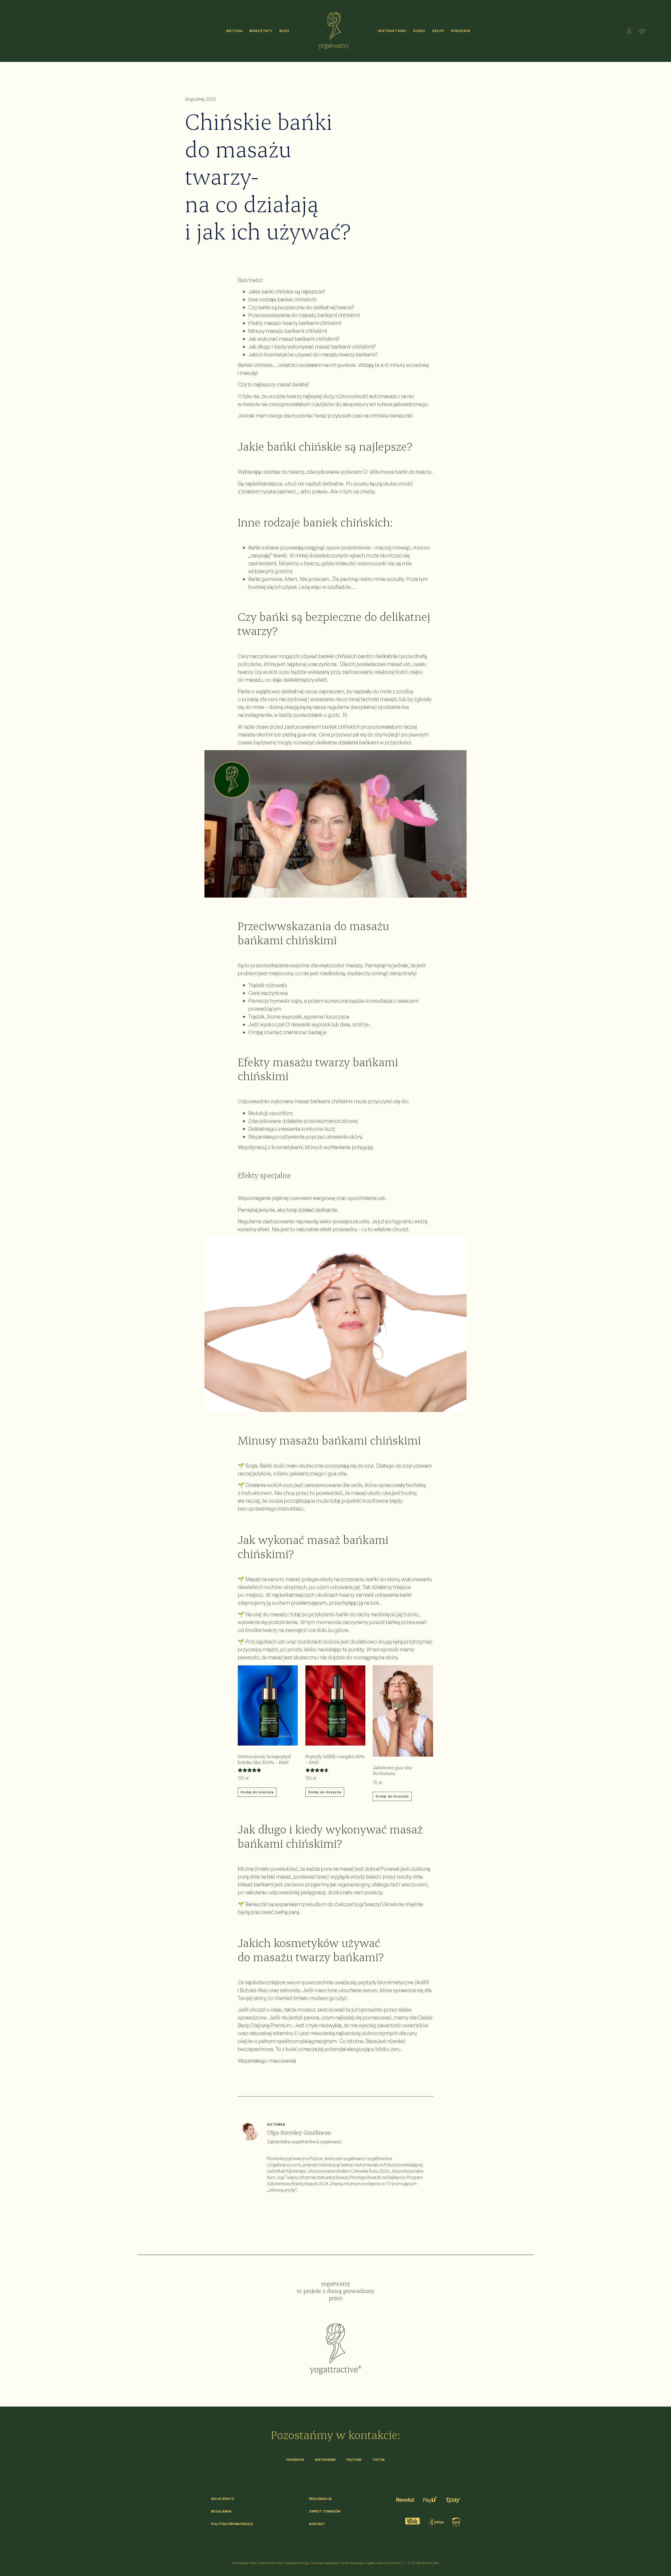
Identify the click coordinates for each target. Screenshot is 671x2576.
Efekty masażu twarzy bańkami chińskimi (295, 323)
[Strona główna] (334, 26)
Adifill (423, 1982)
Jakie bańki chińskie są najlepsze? (287, 292)
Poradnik (461, 31)
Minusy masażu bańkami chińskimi (288, 331)
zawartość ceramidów (402, 2025)
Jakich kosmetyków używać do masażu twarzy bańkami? (313, 354)
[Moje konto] (629, 31)
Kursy (420, 31)
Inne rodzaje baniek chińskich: (283, 299)
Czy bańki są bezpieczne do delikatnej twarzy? (301, 307)
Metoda (234, 31)
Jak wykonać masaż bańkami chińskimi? (294, 339)
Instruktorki (392, 31)
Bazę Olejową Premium (265, 2025)
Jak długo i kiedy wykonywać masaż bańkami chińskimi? (312, 347)
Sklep (438, 31)
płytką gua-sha (299, 735)
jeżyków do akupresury (342, 404)
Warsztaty (261, 31)
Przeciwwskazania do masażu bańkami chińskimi (304, 315)
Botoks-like (253, 1990)
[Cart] (643, 31)
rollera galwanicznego (402, 404)
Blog (285, 31)
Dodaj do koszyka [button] (257, 1792)
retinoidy (290, 1990)
